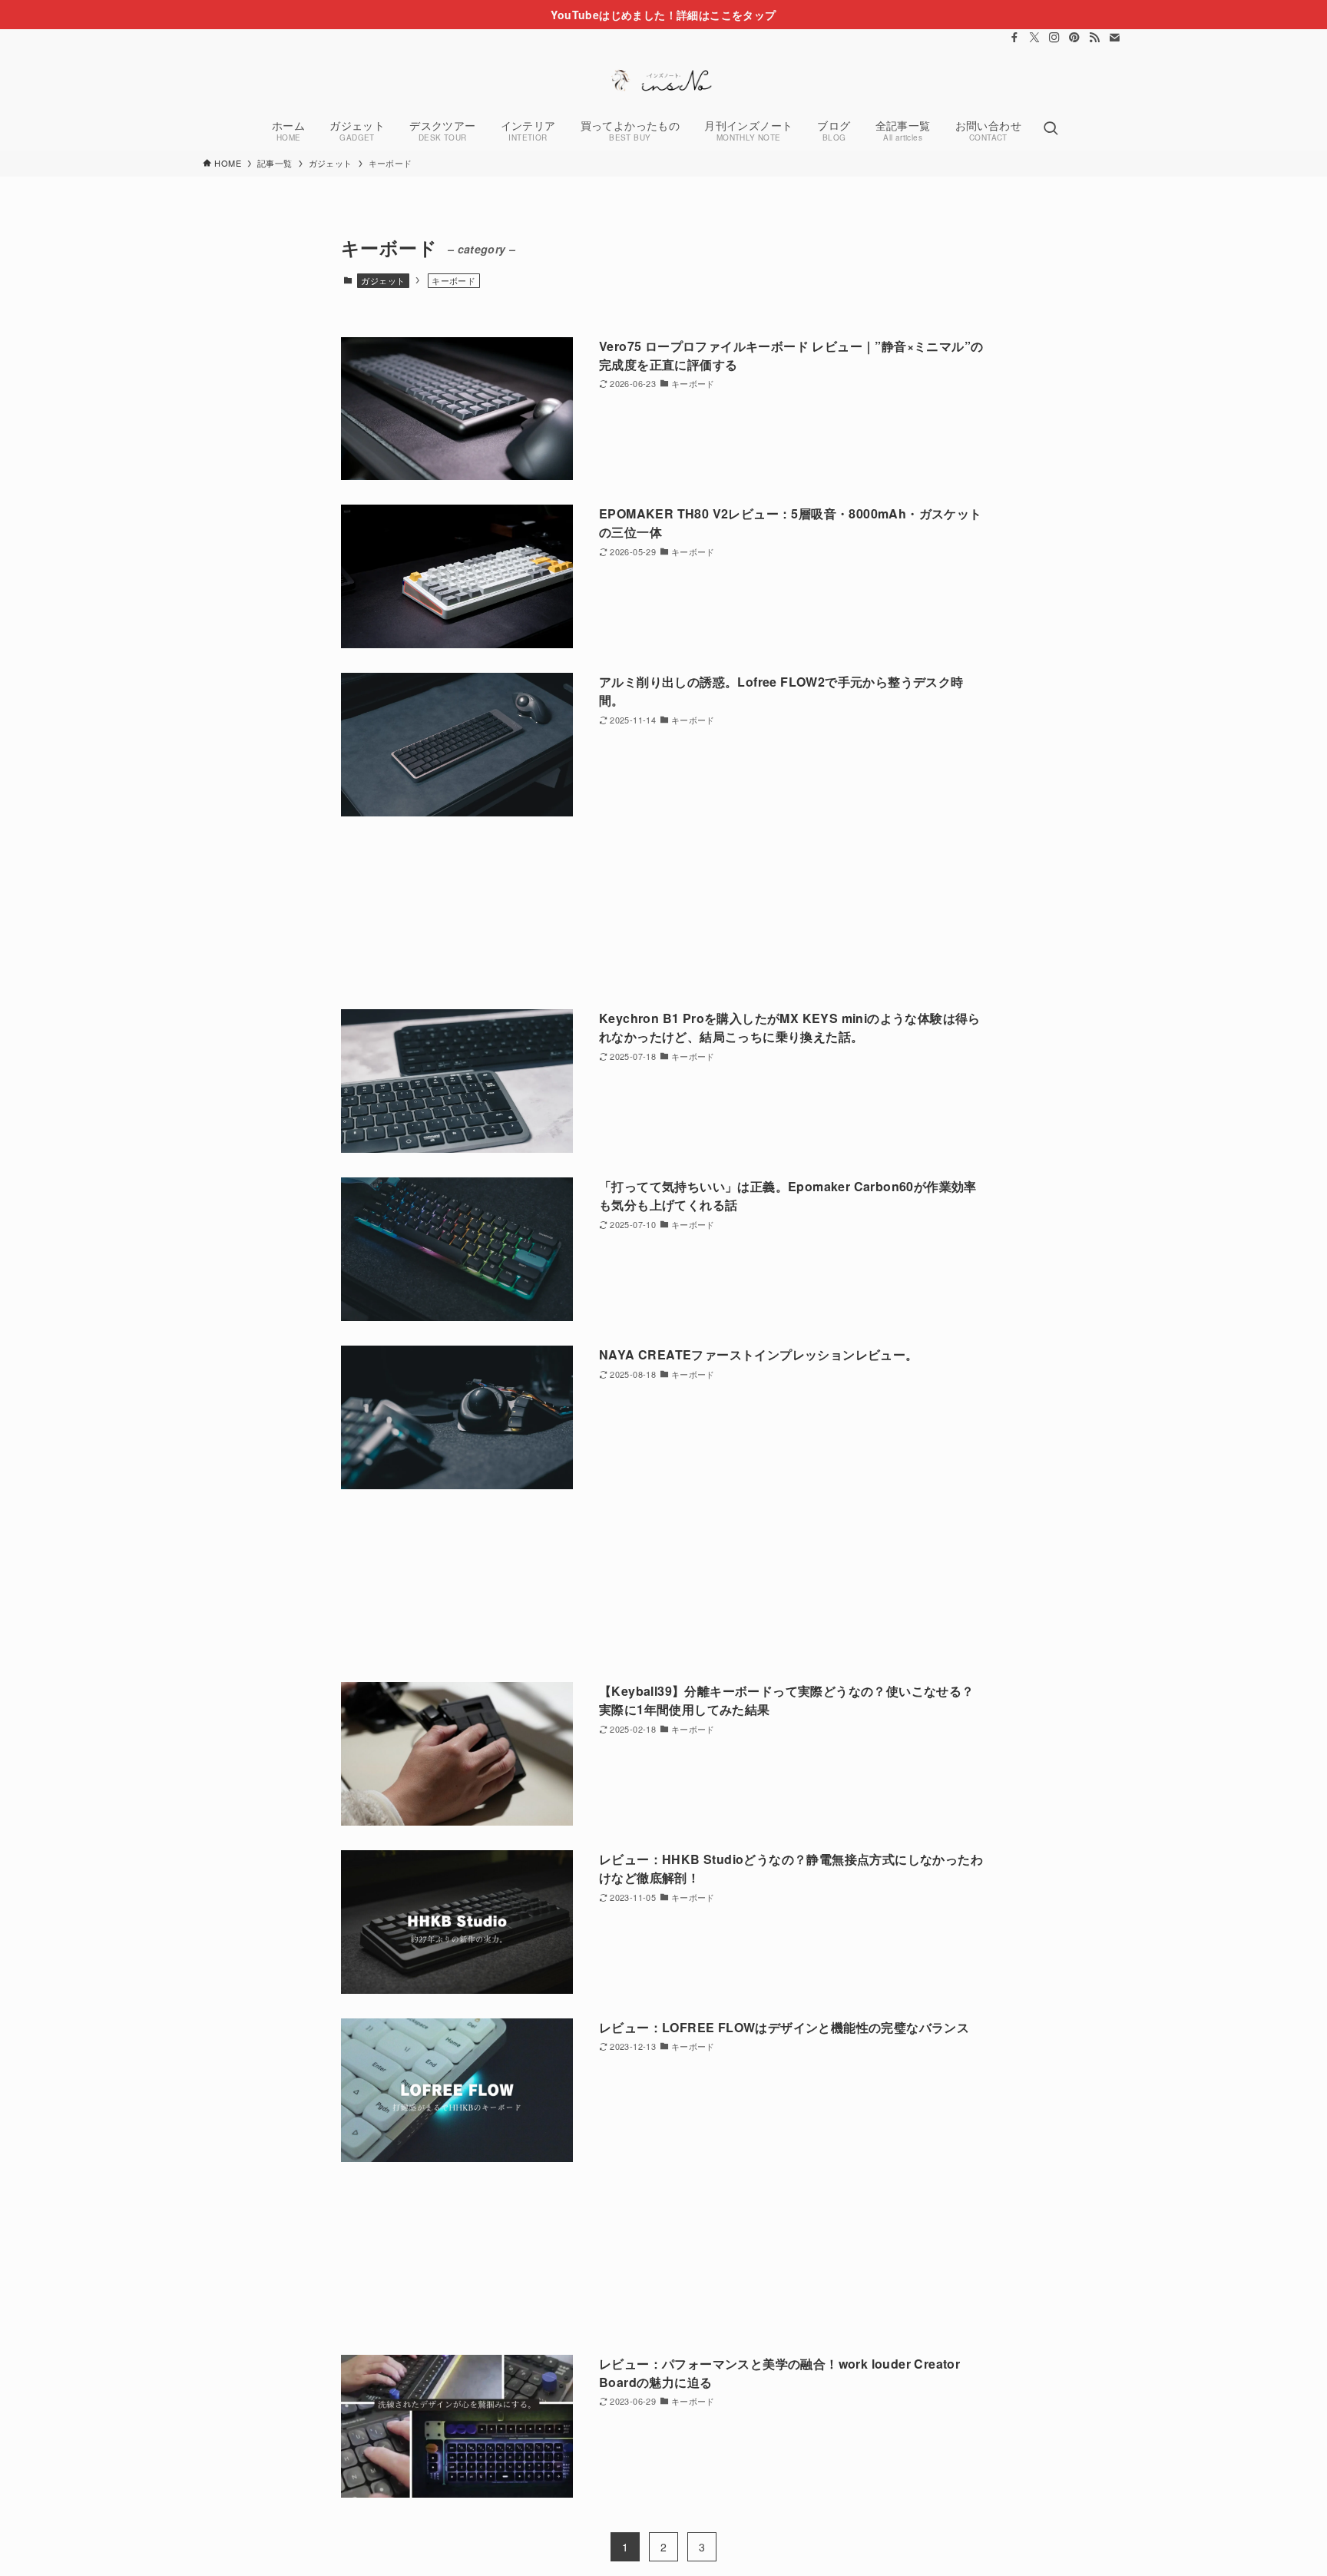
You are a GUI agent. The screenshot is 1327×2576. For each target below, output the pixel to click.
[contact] (1114, 38)
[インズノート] (663, 80)
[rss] (1094, 38)
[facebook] (1014, 38)
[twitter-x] (1034, 38)
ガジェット (383, 280)
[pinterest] (1074, 38)
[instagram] (1054, 38)
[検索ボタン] (1051, 129)
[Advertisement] (663, 913)
